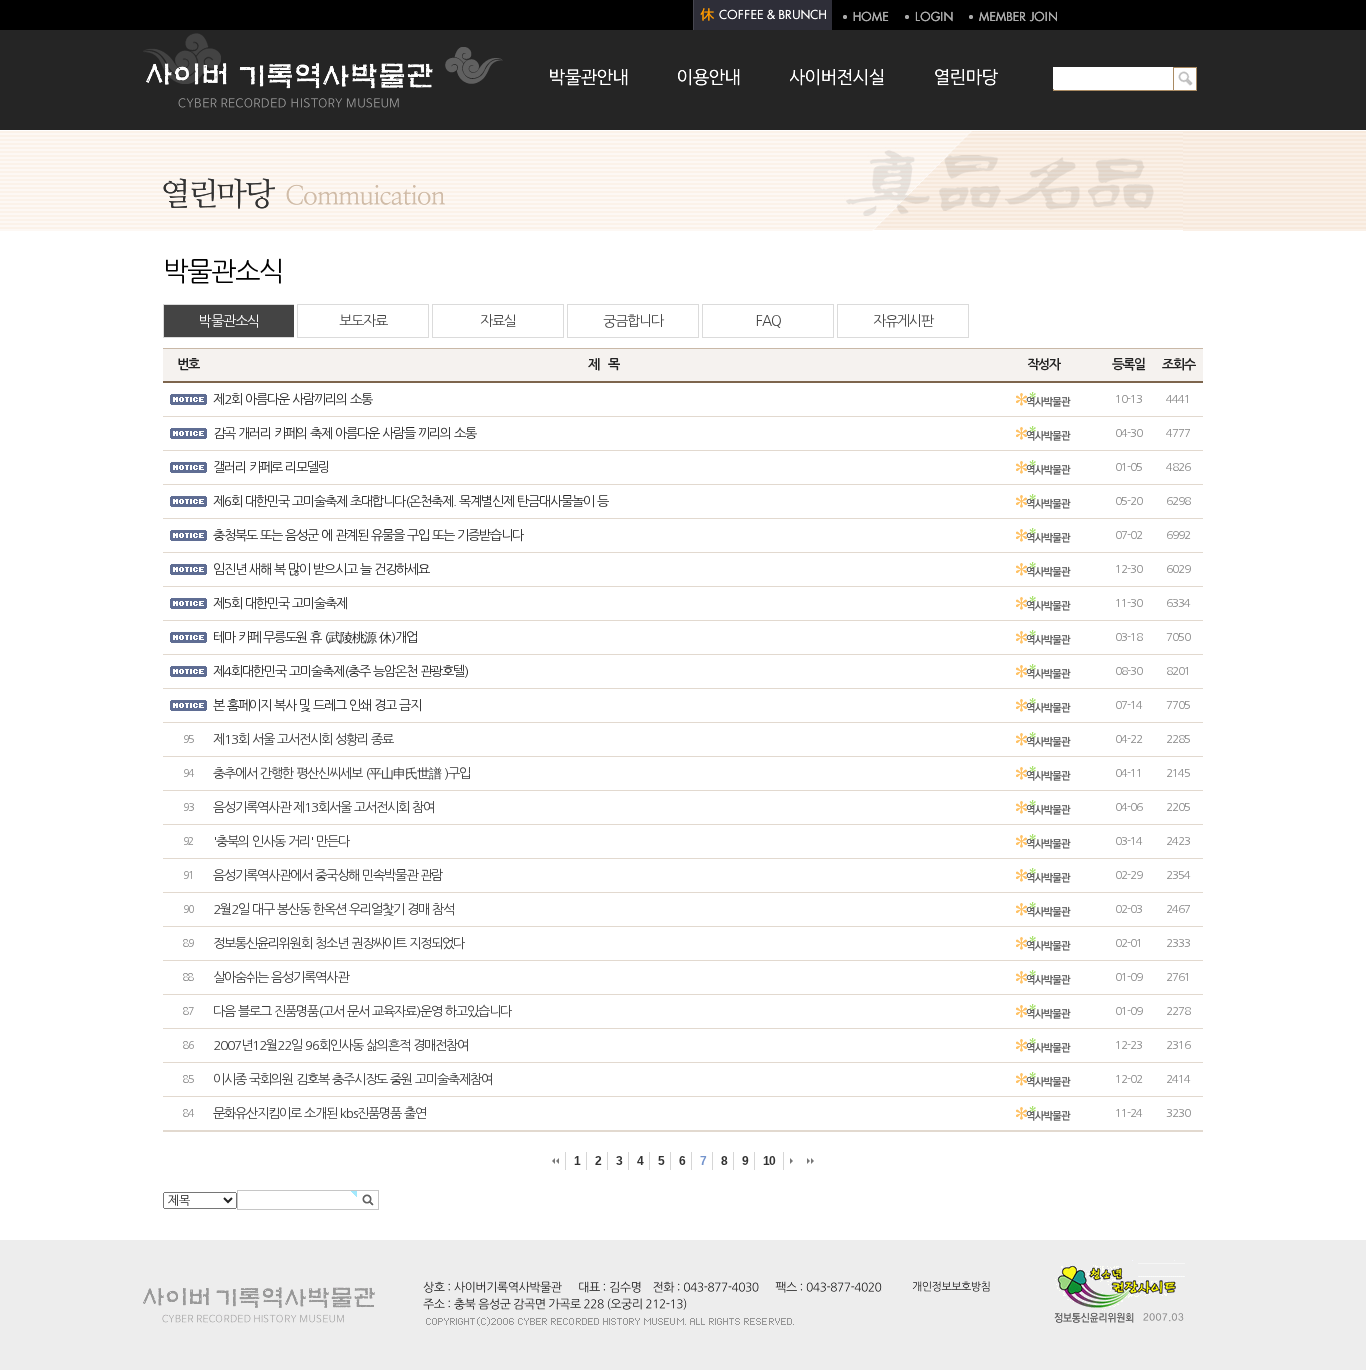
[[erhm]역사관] (1043, 400)
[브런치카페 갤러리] (763, 15)
